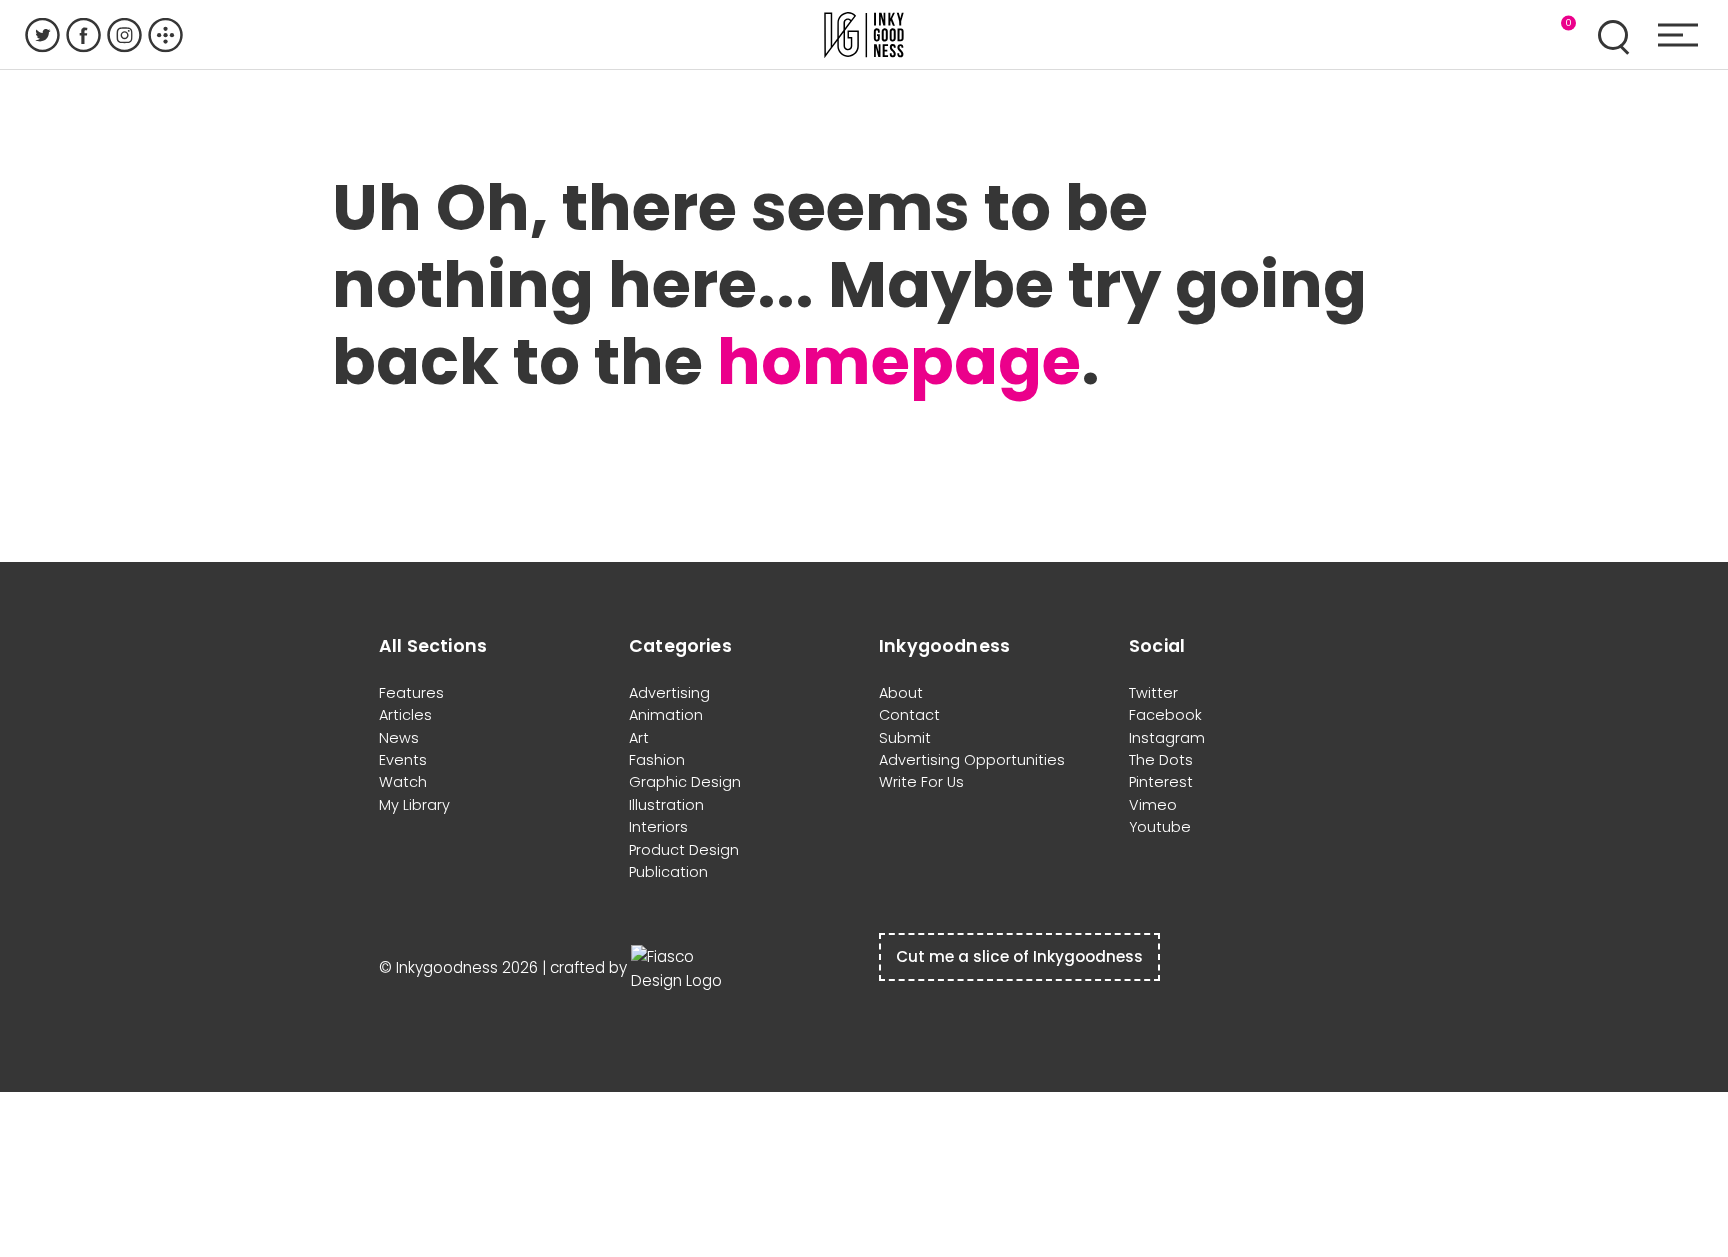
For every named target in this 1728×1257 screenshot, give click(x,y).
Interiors (658, 827)
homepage (899, 361)
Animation (666, 715)
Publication (668, 872)
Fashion (657, 760)
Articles (405, 715)
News (399, 738)
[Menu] (1678, 35)
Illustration (666, 805)
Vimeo (1153, 805)
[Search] (1613, 35)
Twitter (1153, 693)
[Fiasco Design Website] (681, 967)
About (901, 693)
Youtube (1160, 827)
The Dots (1161, 760)
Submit (905, 738)
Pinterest (1161, 782)
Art (639, 738)
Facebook (1165, 715)
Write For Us (921, 782)
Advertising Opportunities (972, 760)
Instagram (1167, 738)
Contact (909, 715)
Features (411, 693)
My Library (414, 805)
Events (403, 760)
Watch (403, 782)
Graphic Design (685, 782)
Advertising (669, 693)
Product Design (684, 850)
